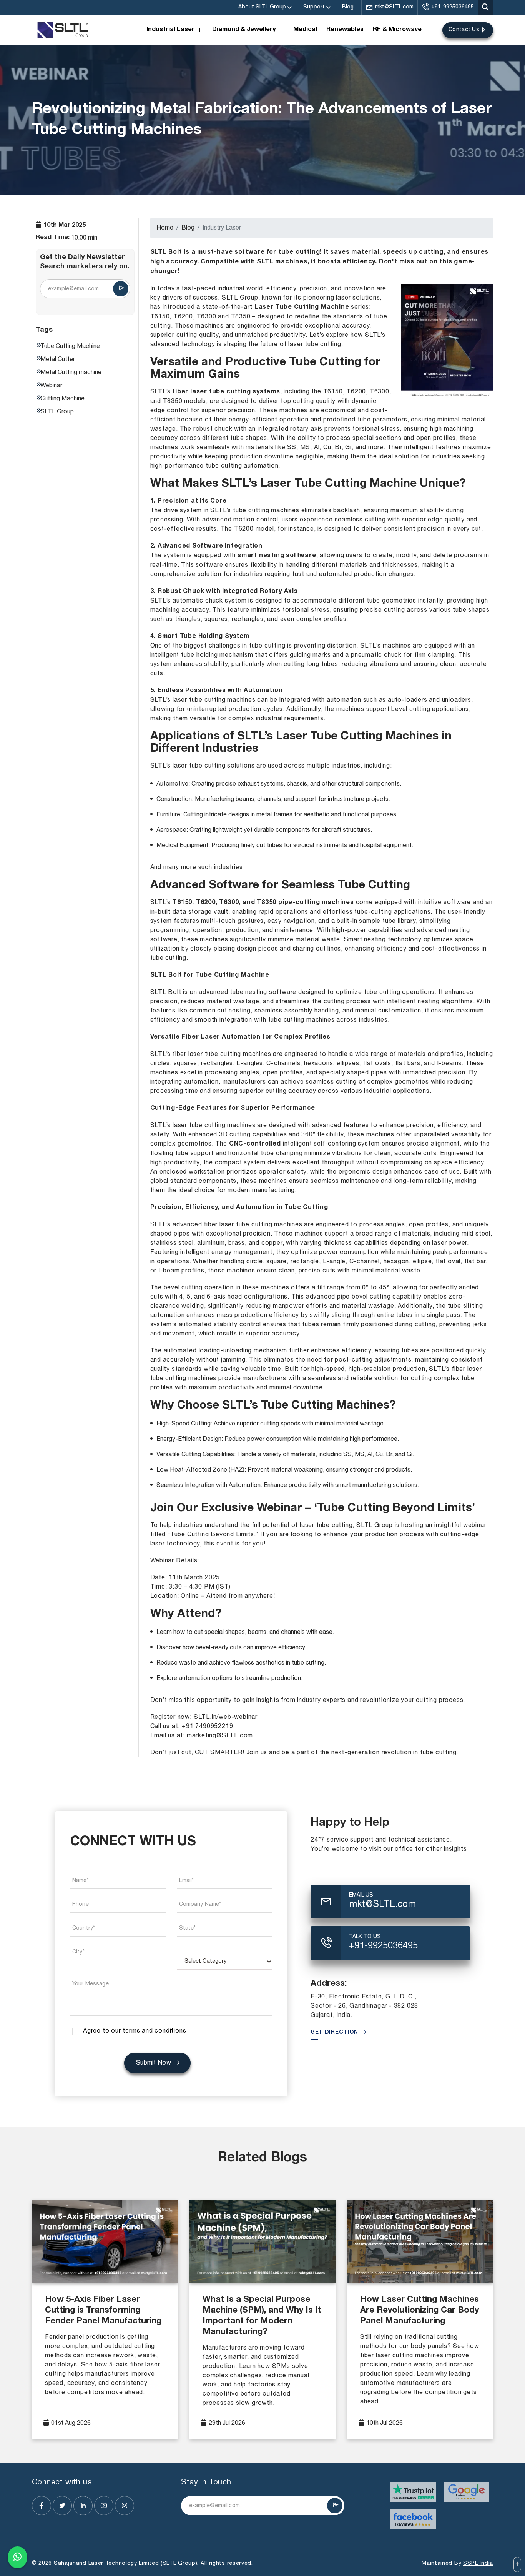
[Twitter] (62, 2506)
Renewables (345, 30)
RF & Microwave (397, 30)
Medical (305, 30)
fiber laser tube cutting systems (226, 392)
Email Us (361, 1895)
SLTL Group (240, 298)
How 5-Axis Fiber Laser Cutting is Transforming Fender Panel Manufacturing (103, 2311)
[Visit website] (413, 2492)
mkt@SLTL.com (394, 7)
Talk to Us (365, 1937)
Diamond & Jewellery (244, 30)
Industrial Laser (170, 30)
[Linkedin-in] (83, 2506)
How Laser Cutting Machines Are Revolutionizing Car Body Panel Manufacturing (420, 2311)
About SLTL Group (262, 7)
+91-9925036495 (453, 7)
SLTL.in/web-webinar (226, 1717)
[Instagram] (125, 2506)
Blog (348, 7)
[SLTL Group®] (63, 30)
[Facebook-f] (42, 2506)
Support (314, 7)
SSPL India (478, 2564)
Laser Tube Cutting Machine (302, 308)
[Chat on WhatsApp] (17, 2557)
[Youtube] (104, 2506)
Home (165, 228)
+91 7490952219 (207, 1727)
